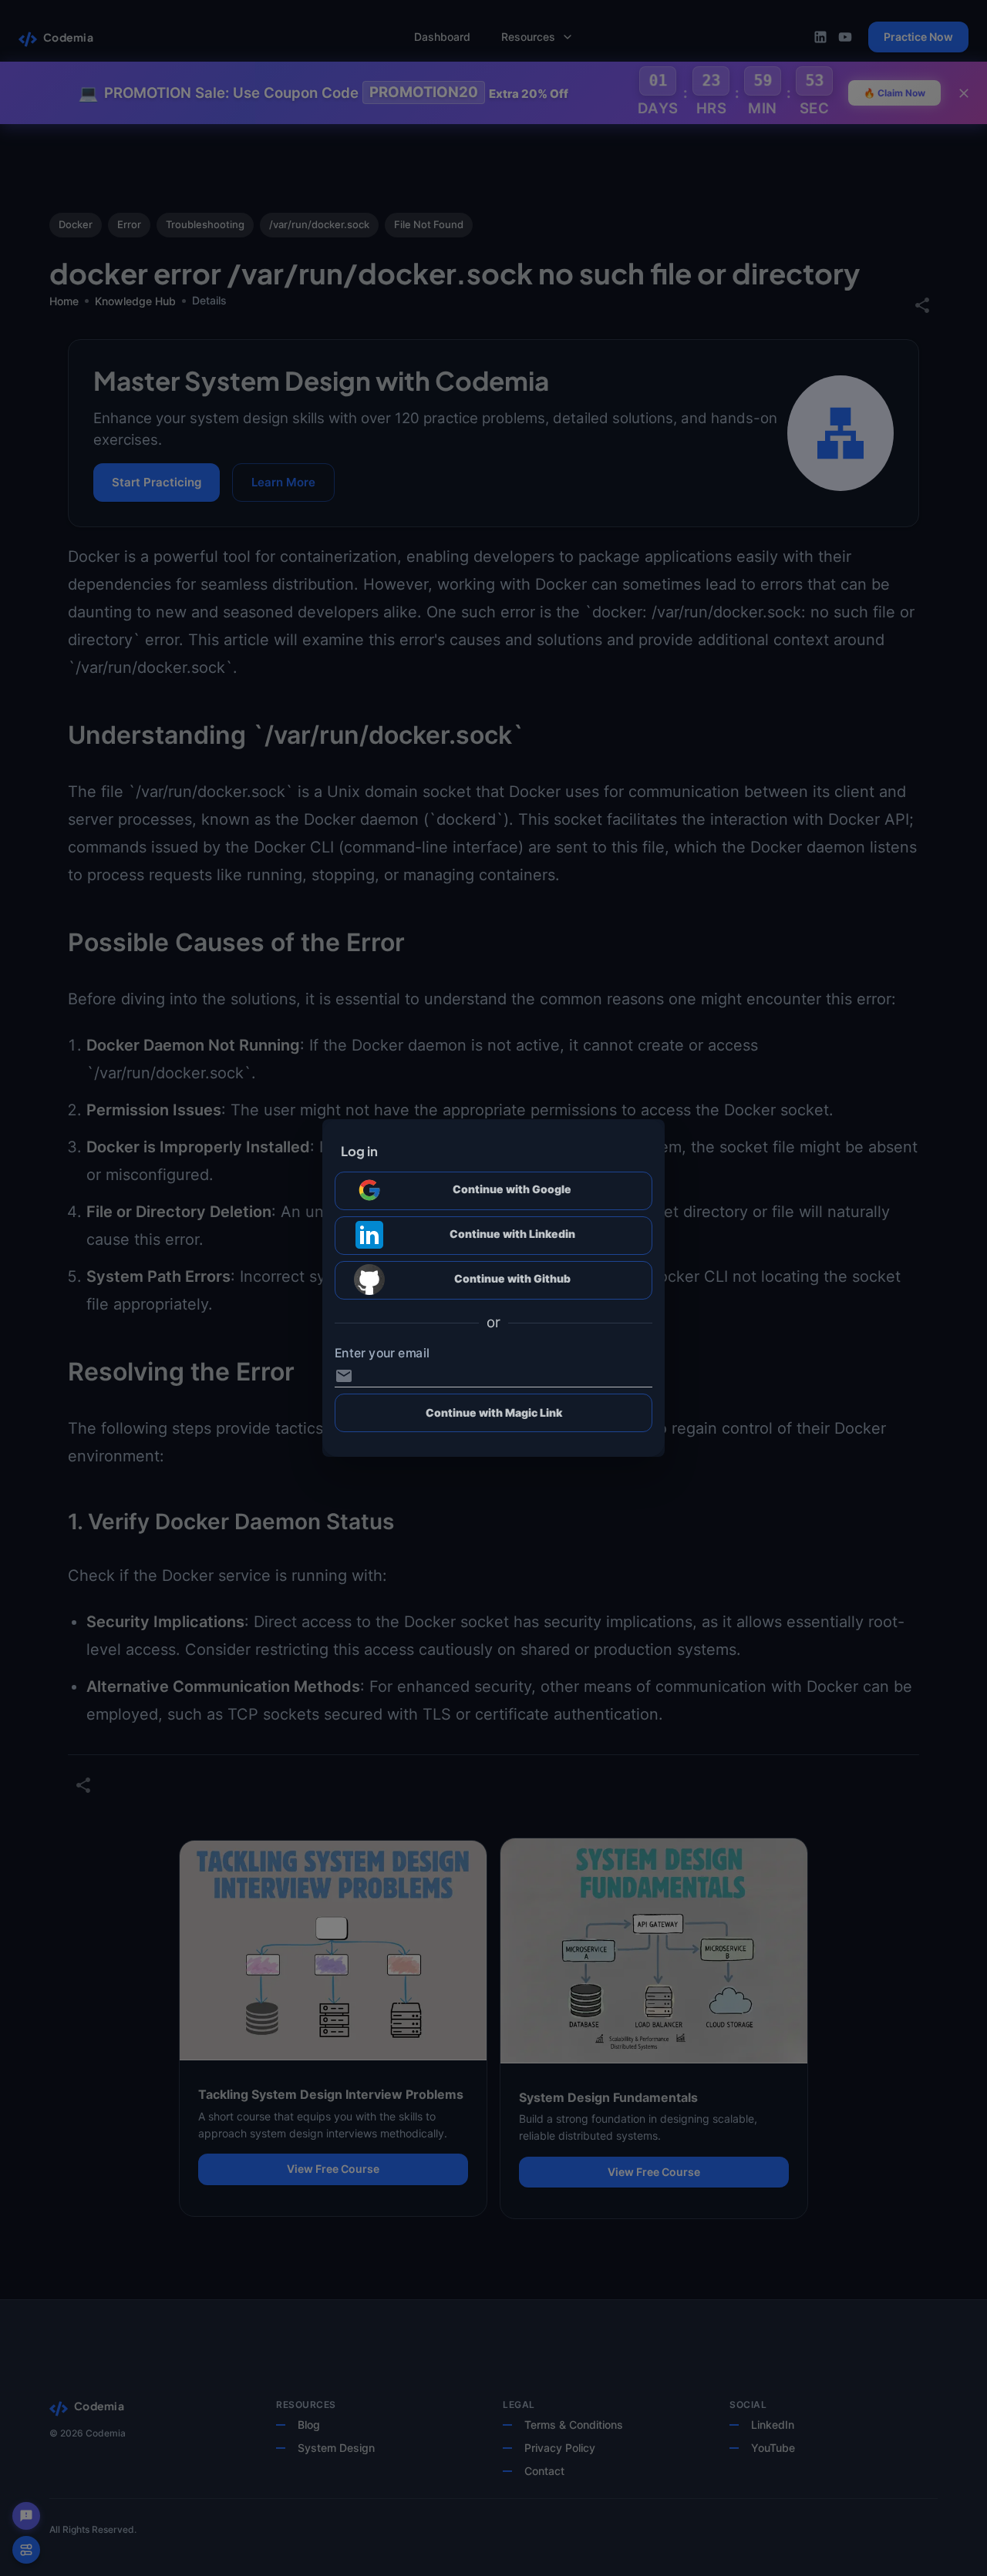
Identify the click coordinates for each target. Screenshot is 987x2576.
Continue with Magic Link (494, 1412)
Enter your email (382, 1354)
